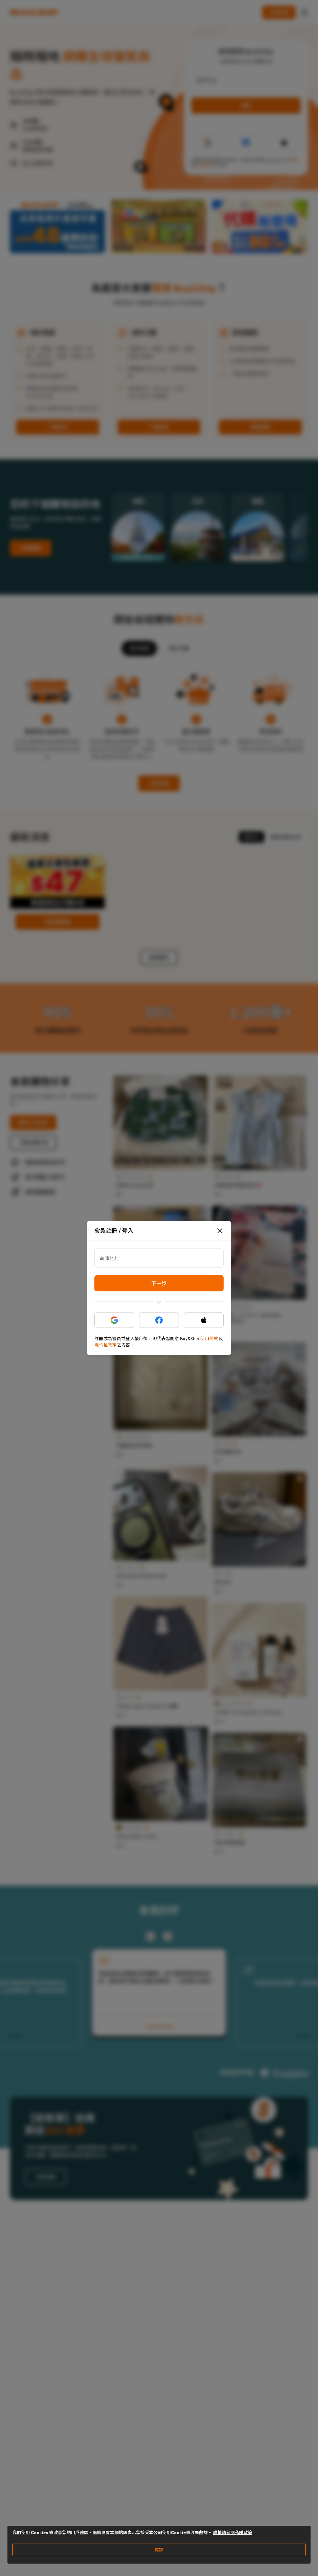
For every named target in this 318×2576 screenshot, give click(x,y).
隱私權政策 (106, 1345)
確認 (159, 2550)
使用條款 (209, 1339)
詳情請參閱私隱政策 (233, 2533)
